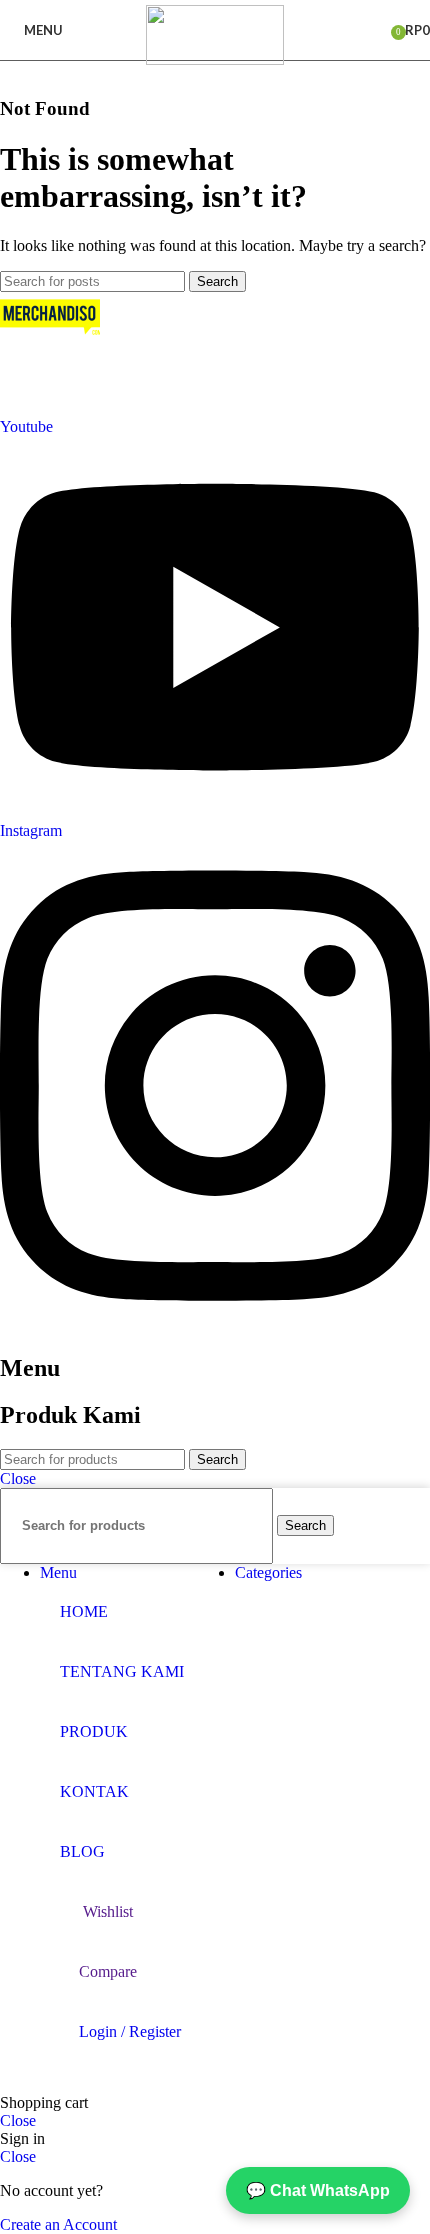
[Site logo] (215, 59)
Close (18, 1478)
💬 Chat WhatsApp (318, 2190)
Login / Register (130, 2031)
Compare (108, 1971)
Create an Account (58, 2224)
